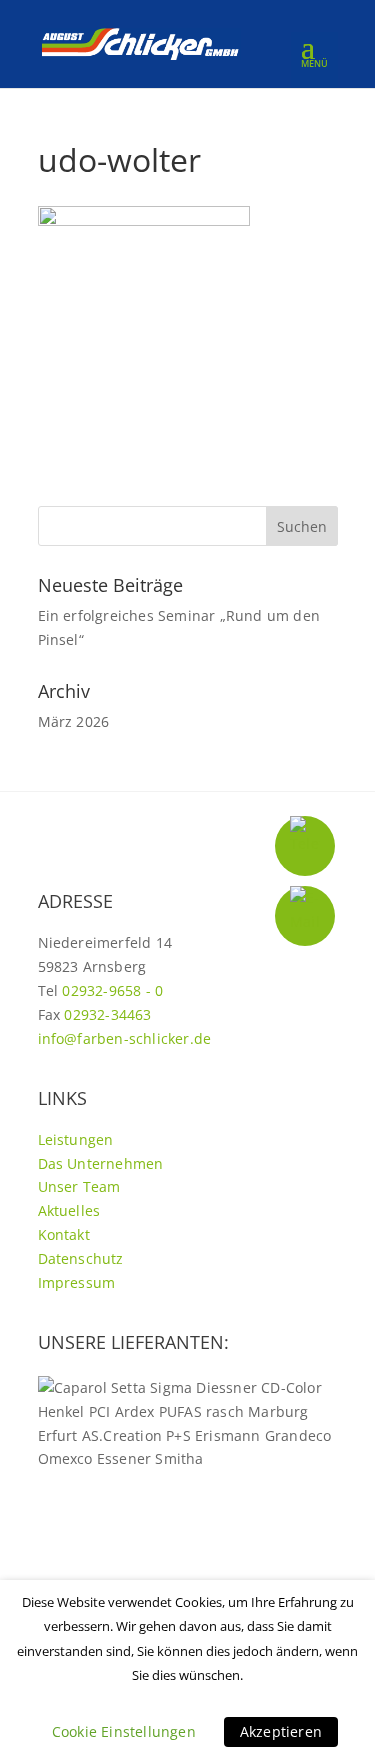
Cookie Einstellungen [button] (124, 1731)
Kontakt (64, 1234)
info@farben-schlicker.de (125, 1038)
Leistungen (76, 1139)
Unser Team (79, 1186)
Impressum (77, 1282)
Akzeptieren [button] (281, 1731)
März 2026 (74, 721)
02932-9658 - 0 (112, 990)
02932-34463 (107, 1014)
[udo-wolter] (144, 220)
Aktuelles (69, 1210)
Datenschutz (81, 1258)
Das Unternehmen (101, 1163)
